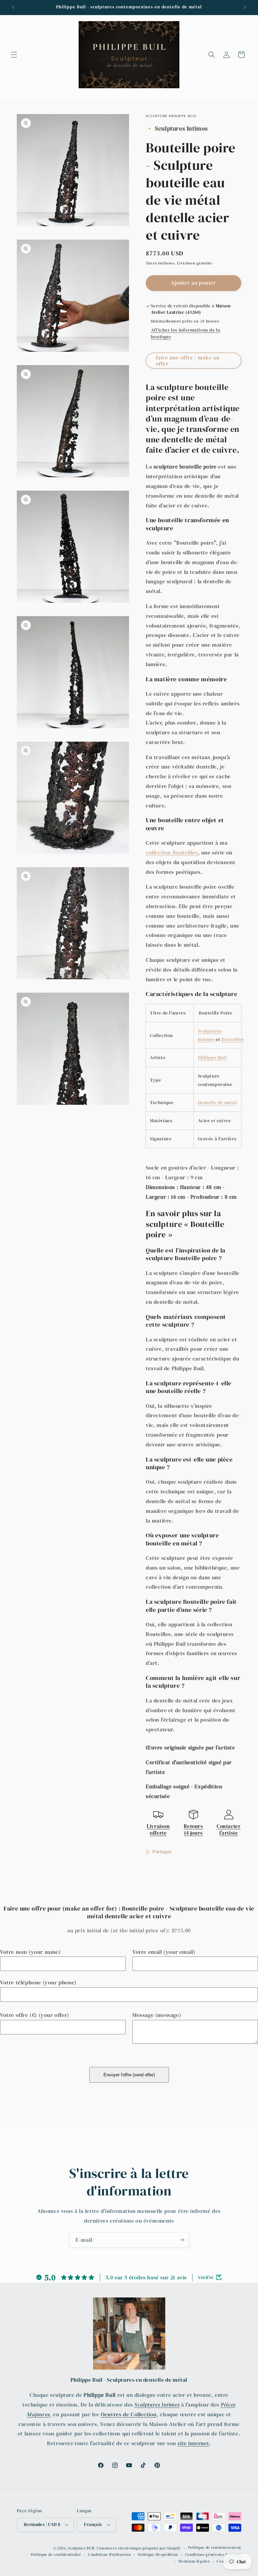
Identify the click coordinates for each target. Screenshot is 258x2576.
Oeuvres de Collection (129, 2414)
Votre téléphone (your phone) (38, 1982)
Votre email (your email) (164, 1952)
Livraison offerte (158, 1829)
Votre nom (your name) (30, 1952)
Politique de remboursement (215, 2548)
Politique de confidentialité (56, 2555)
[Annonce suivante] (245, 7)
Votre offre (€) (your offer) (35, 2015)
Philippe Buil (212, 1057)
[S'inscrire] (182, 2240)
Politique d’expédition (158, 2555)
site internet (193, 2443)
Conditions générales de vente (213, 2555)
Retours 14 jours (193, 1829)
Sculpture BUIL (82, 2548)
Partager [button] (162, 1851)
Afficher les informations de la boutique (186, 333)
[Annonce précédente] (13, 7)
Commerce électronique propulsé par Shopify (139, 2548)
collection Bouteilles (172, 852)
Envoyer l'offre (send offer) (129, 2075)
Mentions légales (194, 2561)
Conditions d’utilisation (110, 2555)
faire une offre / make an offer (188, 361)
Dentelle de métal (218, 1102)
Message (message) (157, 2015)
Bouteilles (233, 1039)
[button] (14, 55)
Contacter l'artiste (229, 1829)
